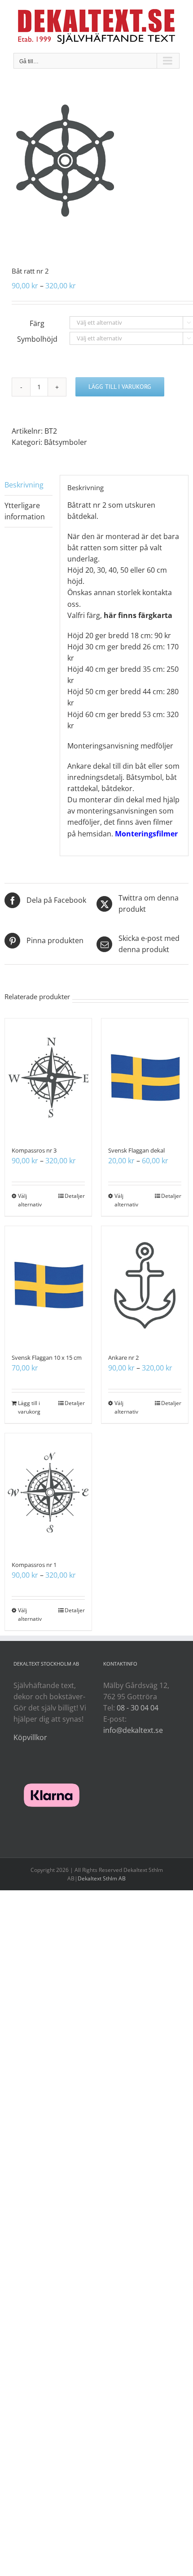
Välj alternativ (30, 1200)
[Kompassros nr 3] (48, 1078)
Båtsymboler (66, 442)
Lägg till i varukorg (120, 387)
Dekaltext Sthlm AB (102, 1878)
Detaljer (75, 1196)
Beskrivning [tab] (24, 485)
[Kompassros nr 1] (48, 1493)
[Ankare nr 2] (145, 1285)
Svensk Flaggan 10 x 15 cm (47, 1358)
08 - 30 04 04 (138, 1708)
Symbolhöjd (37, 339)
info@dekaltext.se (133, 1730)
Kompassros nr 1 (34, 1565)
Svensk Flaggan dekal (136, 1150)
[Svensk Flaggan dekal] (145, 1078)
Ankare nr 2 (123, 1358)
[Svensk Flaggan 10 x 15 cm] (48, 1285)
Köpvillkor (30, 1737)
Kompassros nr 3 (34, 1150)
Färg (37, 323)
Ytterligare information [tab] (25, 511)
